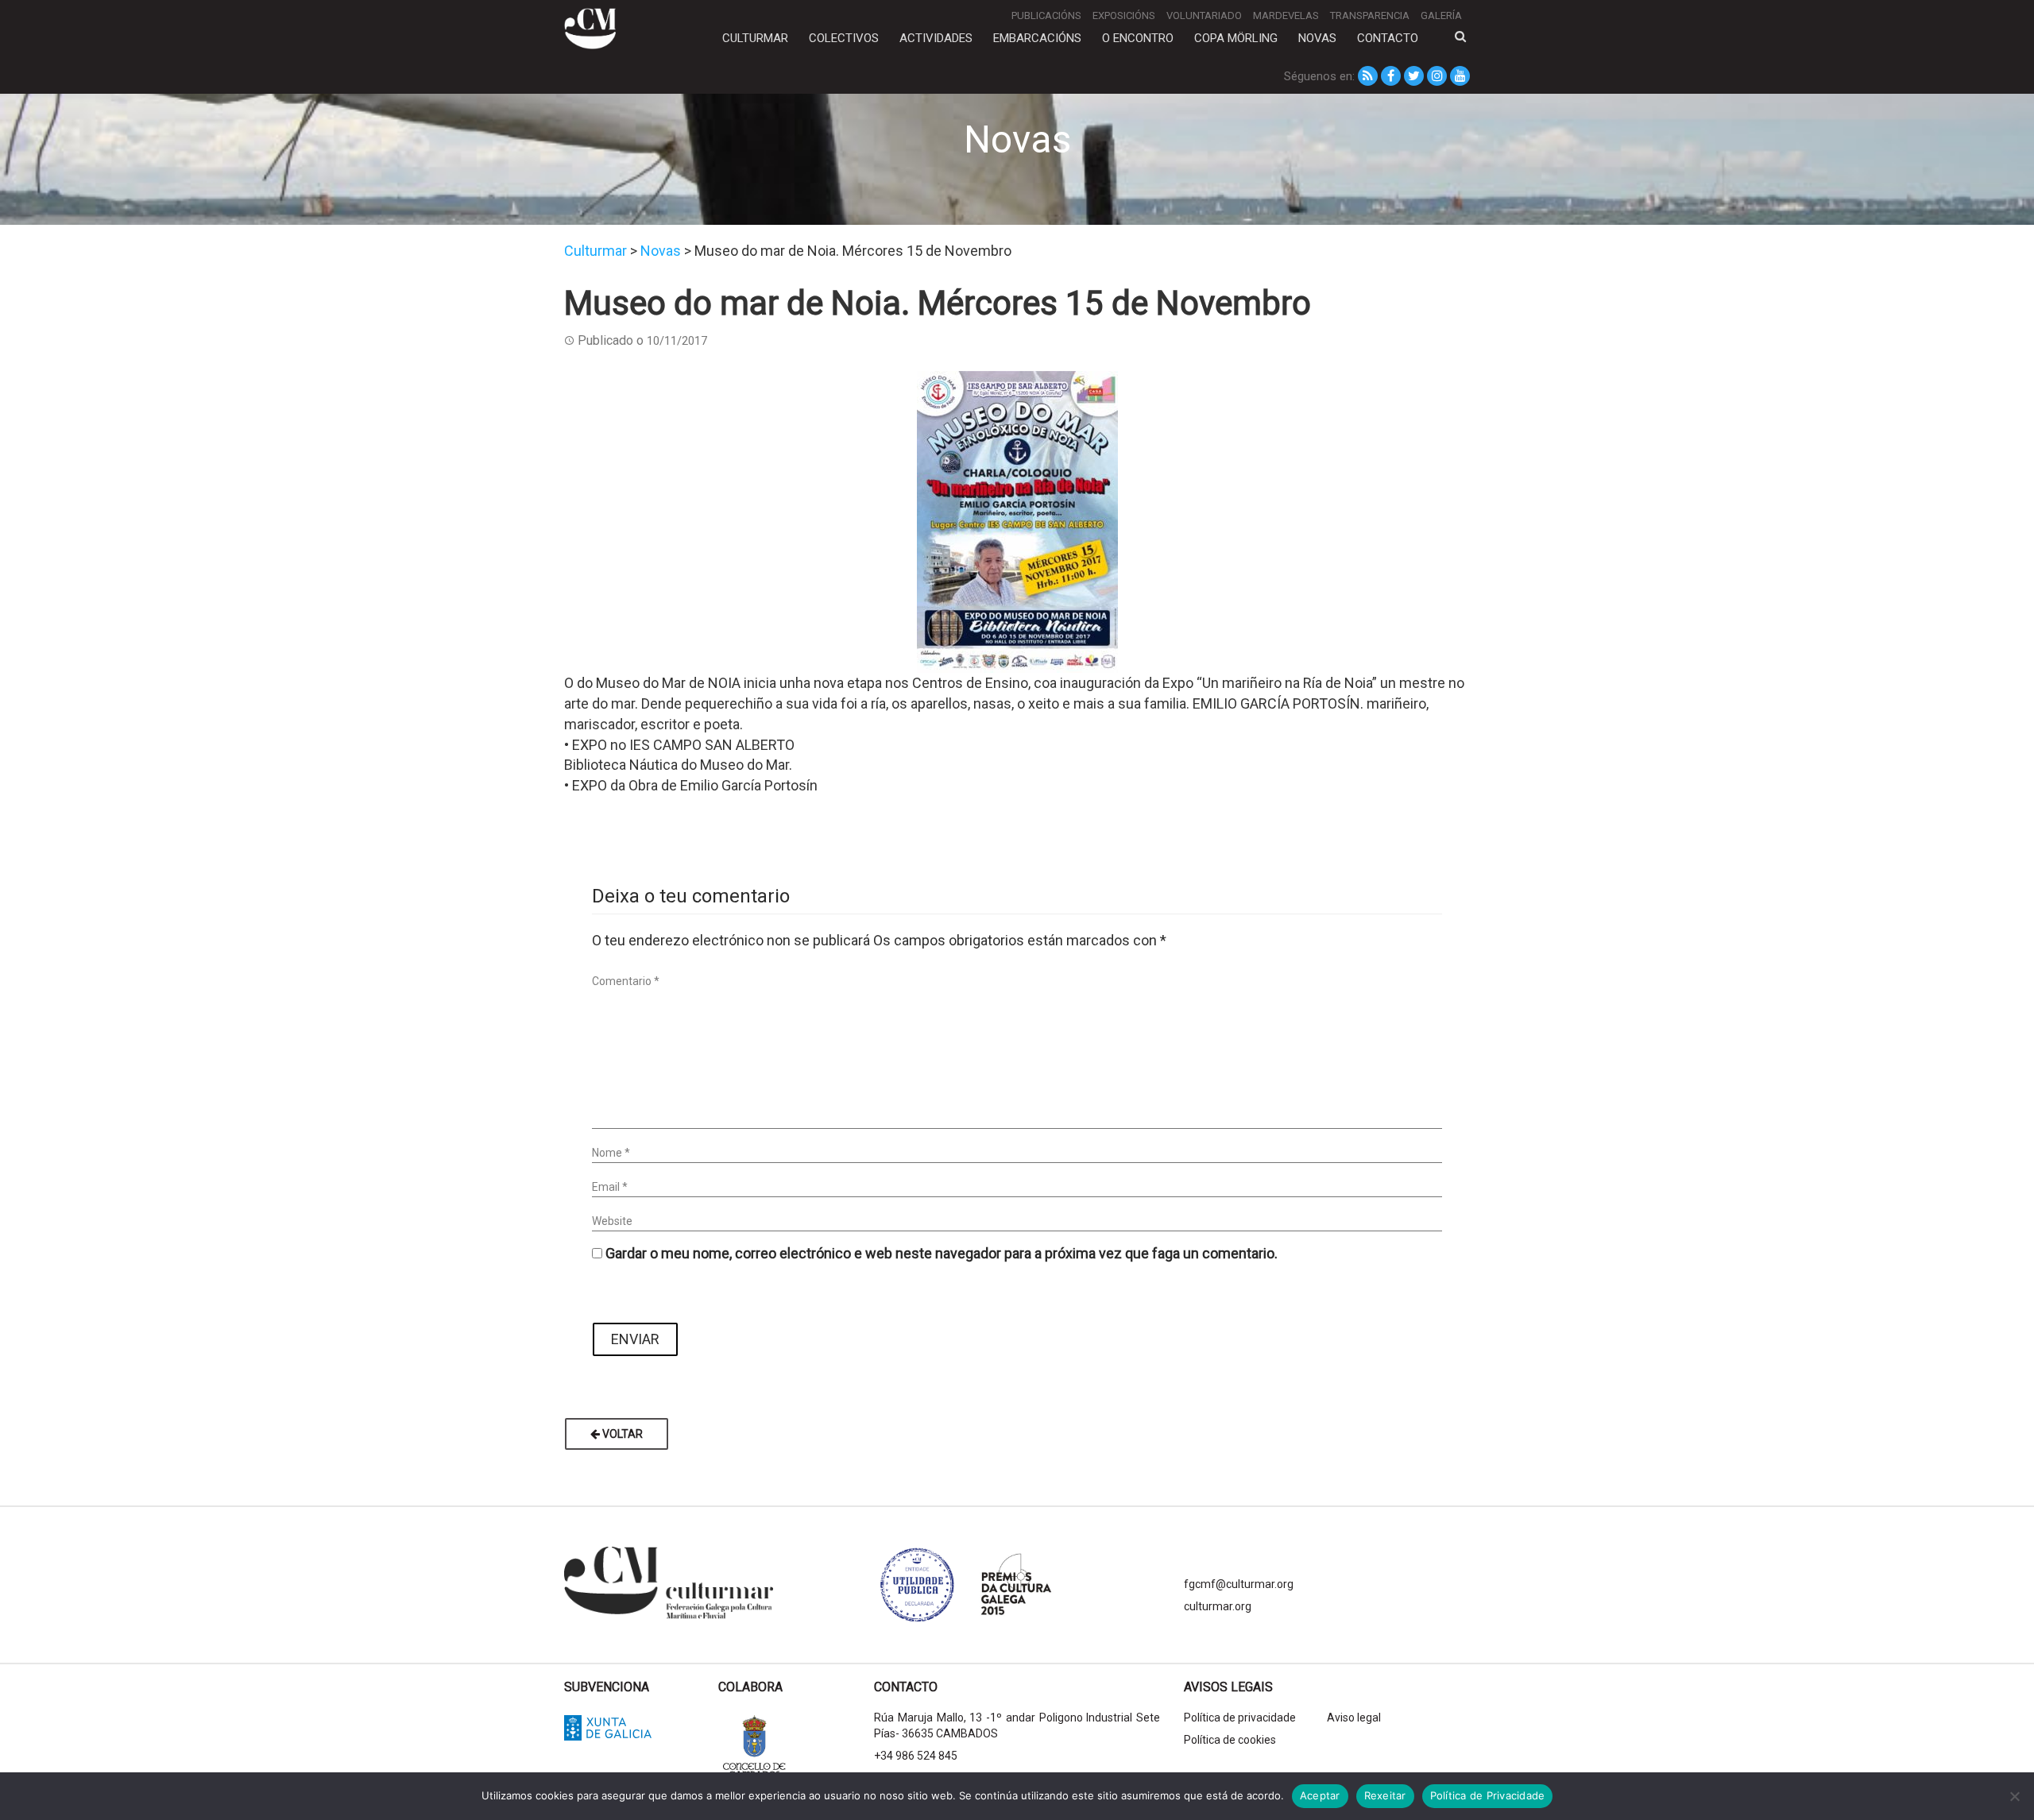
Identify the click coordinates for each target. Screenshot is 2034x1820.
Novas (1317, 38)
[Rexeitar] (2014, 1796)
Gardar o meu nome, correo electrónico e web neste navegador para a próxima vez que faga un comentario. (942, 1253)
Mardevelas (1286, 15)
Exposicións (1124, 15)
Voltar (621, 1434)
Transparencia (1370, 15)
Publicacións (1046, 15)
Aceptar (1320, 1795)
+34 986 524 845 (916, 1756)
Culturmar (755, 38)
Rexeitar (1385, 1795)
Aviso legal (1354, 1718)
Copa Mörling (1236, 38)
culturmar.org (1218, 1606)
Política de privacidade (1240, 1718)
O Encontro (1138, 38)
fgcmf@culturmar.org (1239, 1584)
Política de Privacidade (1488, 1795)
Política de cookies (1230, 1740)
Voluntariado (1204, 15)
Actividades (936, 38)
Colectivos (844, 38)
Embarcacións (1037, 38)
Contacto (1388, 38)
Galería (1441, 15)
